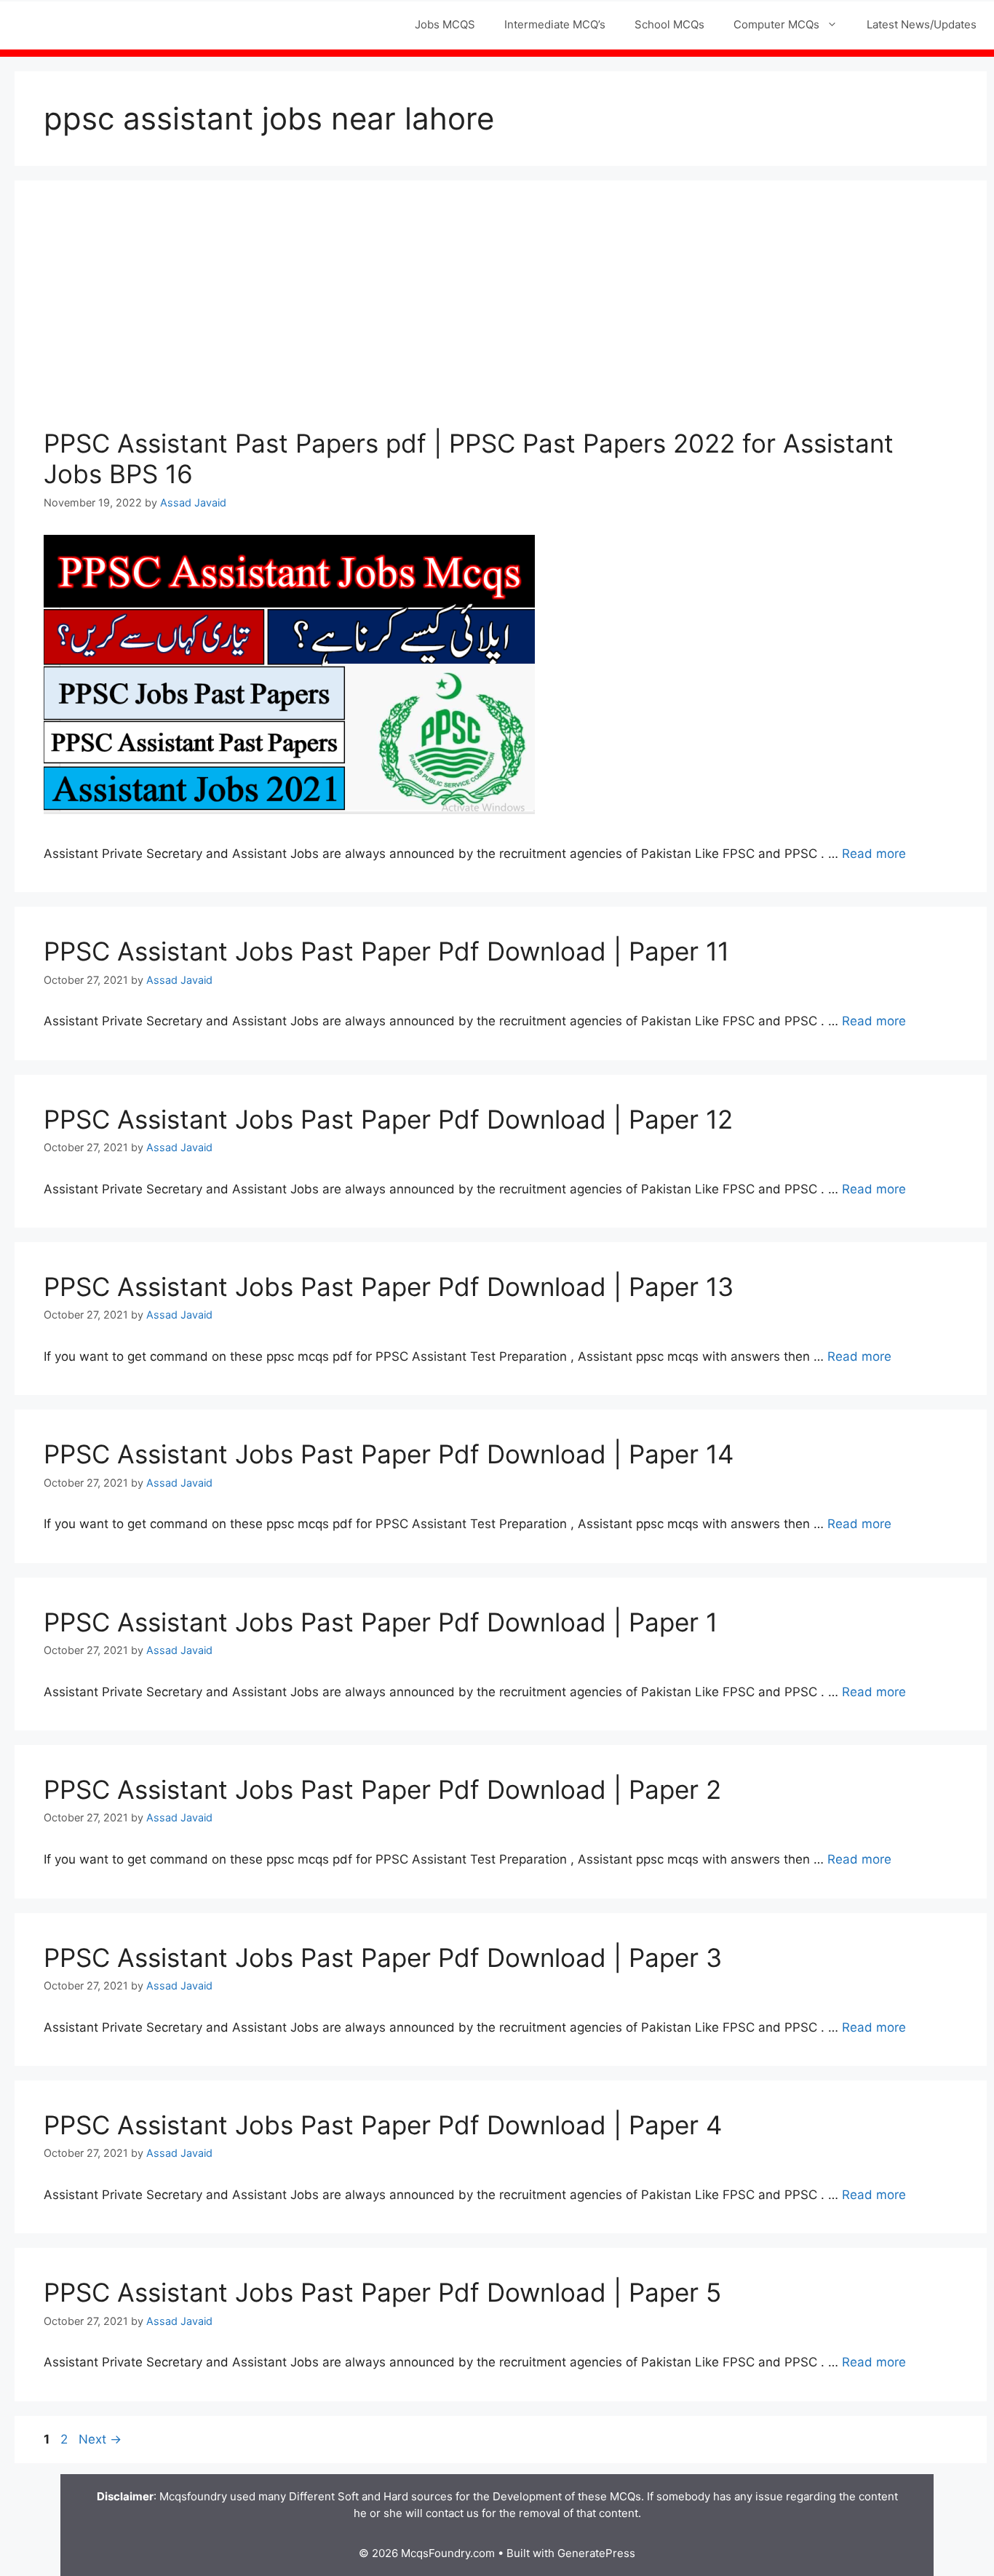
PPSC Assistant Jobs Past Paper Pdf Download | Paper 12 (388, 1119)
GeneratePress (596, 2553)
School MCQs (669, 24)
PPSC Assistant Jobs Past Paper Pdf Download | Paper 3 (383, 1957)
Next (100, 2439)
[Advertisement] (501, 319)
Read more (874, 854)
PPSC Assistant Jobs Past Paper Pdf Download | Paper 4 (383, 2125)
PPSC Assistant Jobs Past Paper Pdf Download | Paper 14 (389, 1454)
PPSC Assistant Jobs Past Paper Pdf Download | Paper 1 (381, 1622)
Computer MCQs (776, 24)
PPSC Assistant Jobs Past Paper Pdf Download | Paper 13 (389, 1287)
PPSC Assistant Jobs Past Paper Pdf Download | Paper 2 (382, 1789)
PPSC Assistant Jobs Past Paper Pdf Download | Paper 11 (386, 951)
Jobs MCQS (445, 24)
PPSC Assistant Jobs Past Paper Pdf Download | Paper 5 (382, 2292)
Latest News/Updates (922, 24)
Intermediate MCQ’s (555, 24)
